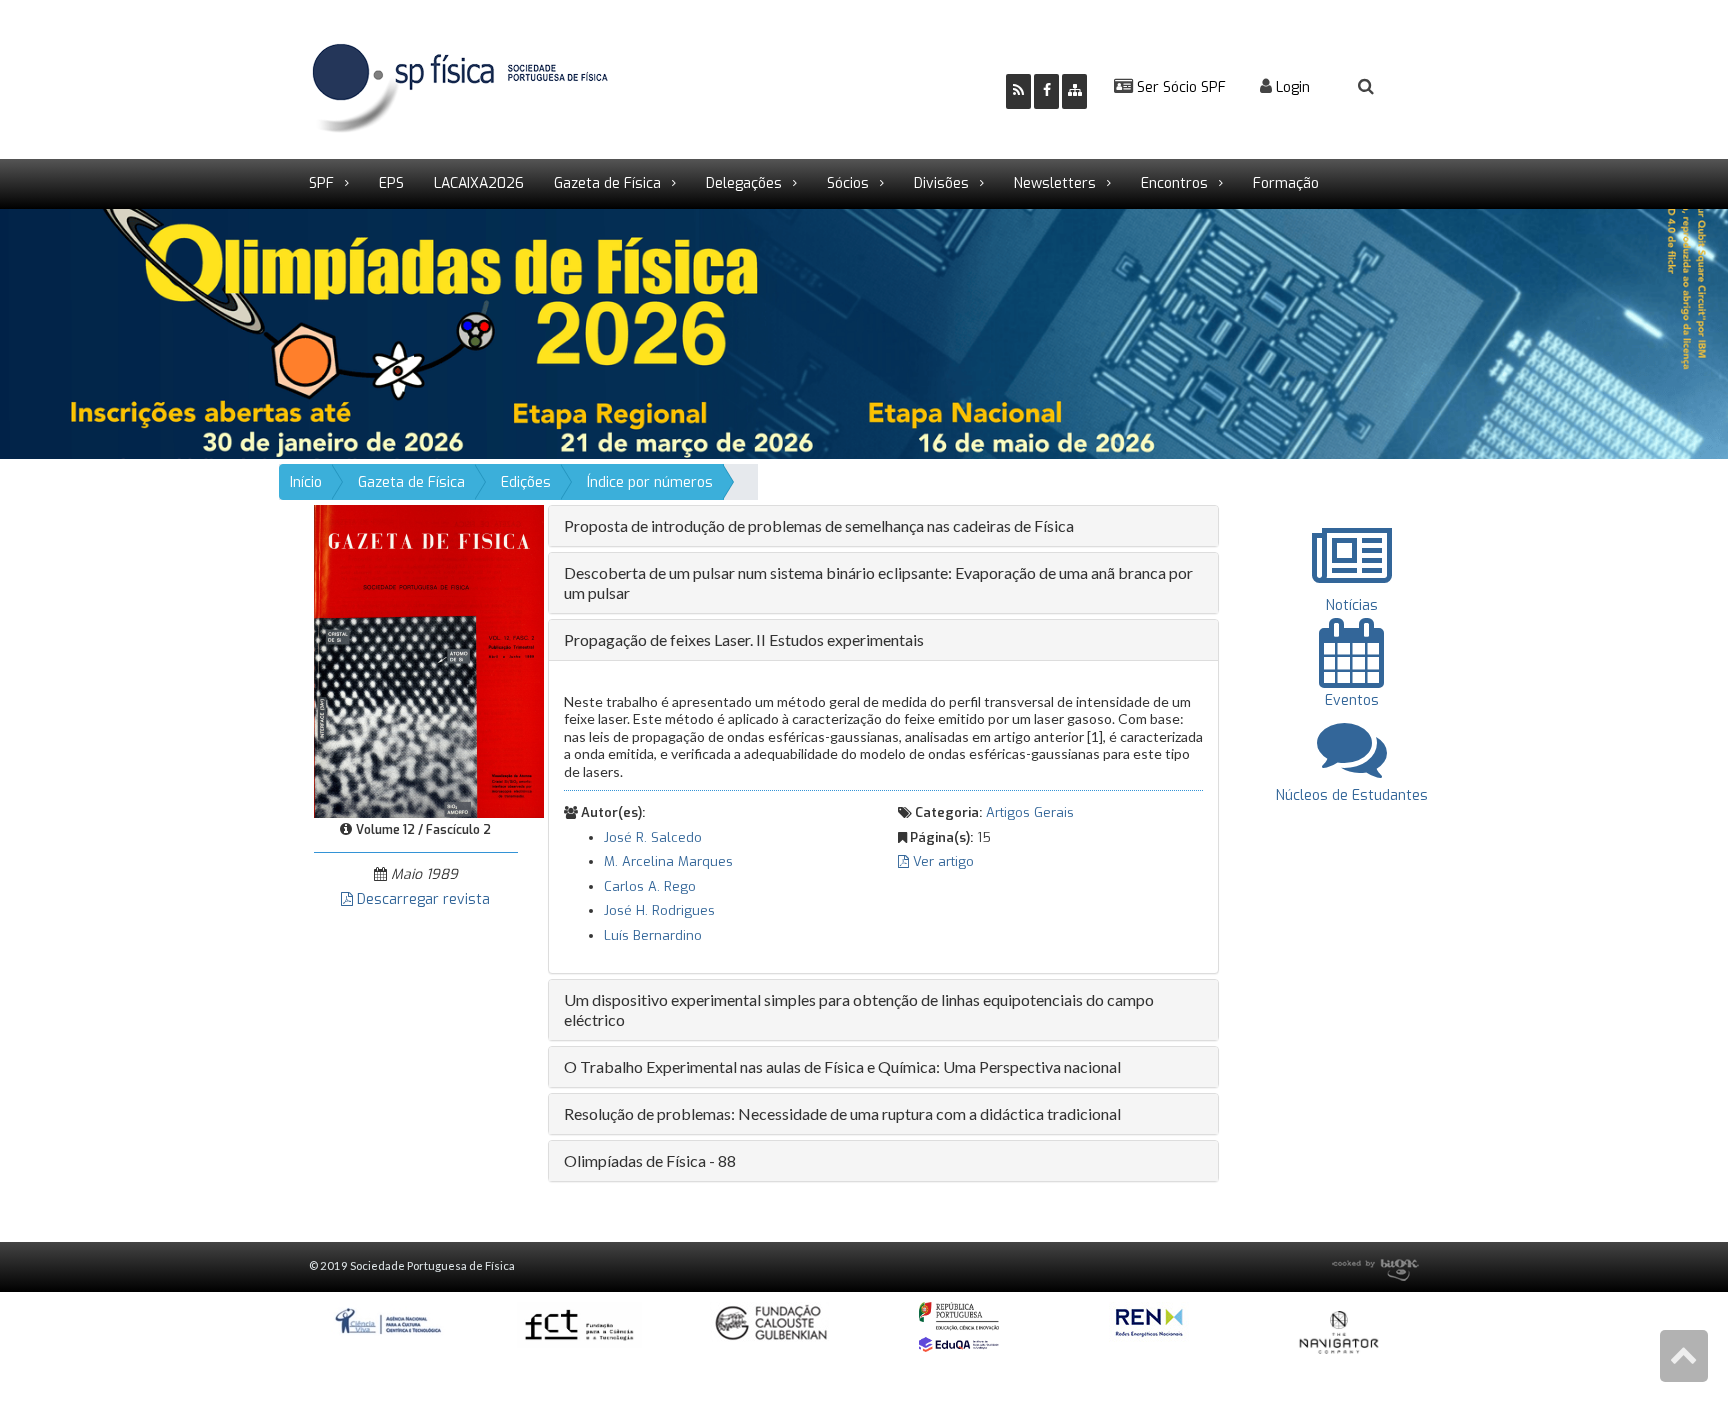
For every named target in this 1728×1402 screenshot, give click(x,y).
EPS (391, 183)
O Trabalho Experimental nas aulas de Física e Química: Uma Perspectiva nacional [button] (842, 1066)
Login (1291, 87)
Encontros (1174, 183)
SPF (321, 183)
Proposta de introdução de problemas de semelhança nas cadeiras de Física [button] (819, 525)
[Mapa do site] (1074, 91)
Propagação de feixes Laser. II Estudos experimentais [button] (744, 639)
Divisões (941, 183)
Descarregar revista (421, 899)
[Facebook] (1046, 91)
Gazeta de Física (607, 183)
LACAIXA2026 (479, 183)
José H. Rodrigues (659, 910)
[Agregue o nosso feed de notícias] (1018, 91)
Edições (526, 482)
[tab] (883, 526)
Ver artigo (941, 861)
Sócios (848, 183)
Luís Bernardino (653, 935)
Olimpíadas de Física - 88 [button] (650, 1160)
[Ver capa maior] (429, 660)
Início (306, 482)
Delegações (744, 183)
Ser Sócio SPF (1179, 87)
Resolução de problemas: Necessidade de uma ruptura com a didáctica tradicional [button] (842, 1113)
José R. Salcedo (653, 837)
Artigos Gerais (1030, 812)
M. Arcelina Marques (668, 861)
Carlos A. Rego (650, 886)
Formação (1286, 183)
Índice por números (650, 482)
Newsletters (1055, 183)
